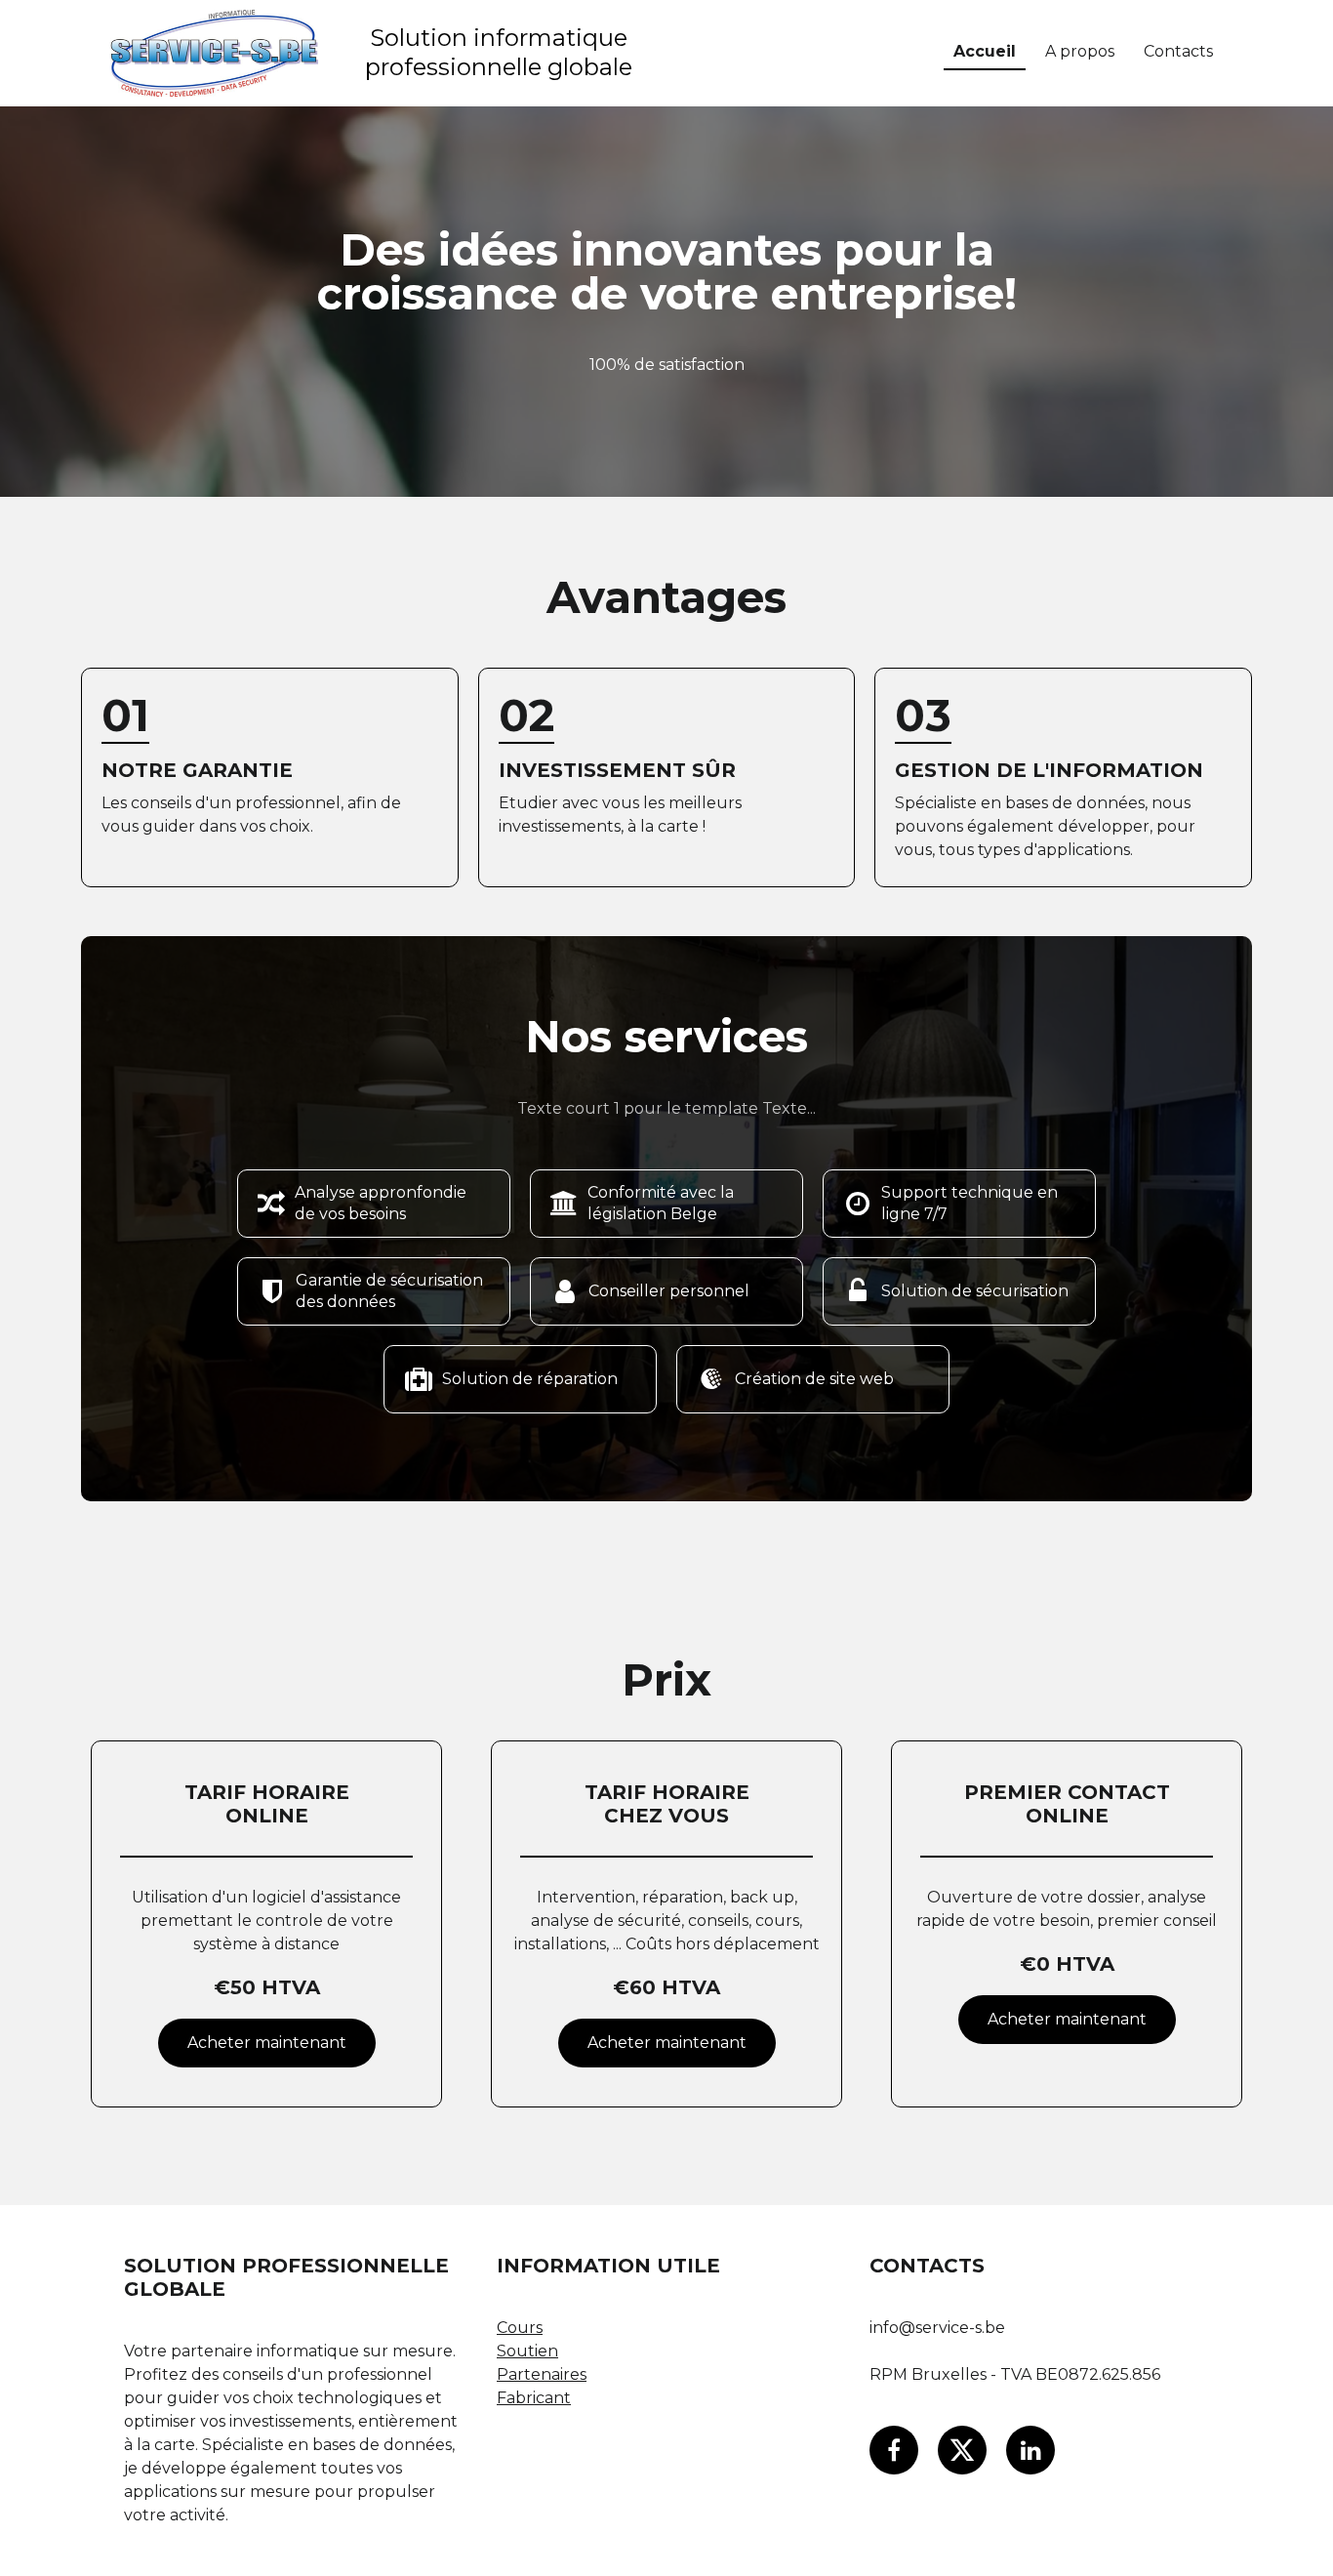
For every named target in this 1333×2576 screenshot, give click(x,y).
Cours (520, 2328)
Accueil (985, 51)
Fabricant (534, 2398)
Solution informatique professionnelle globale (499, 52)
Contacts (1178, 51)
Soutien (527, 2351)
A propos (1080, 51)
